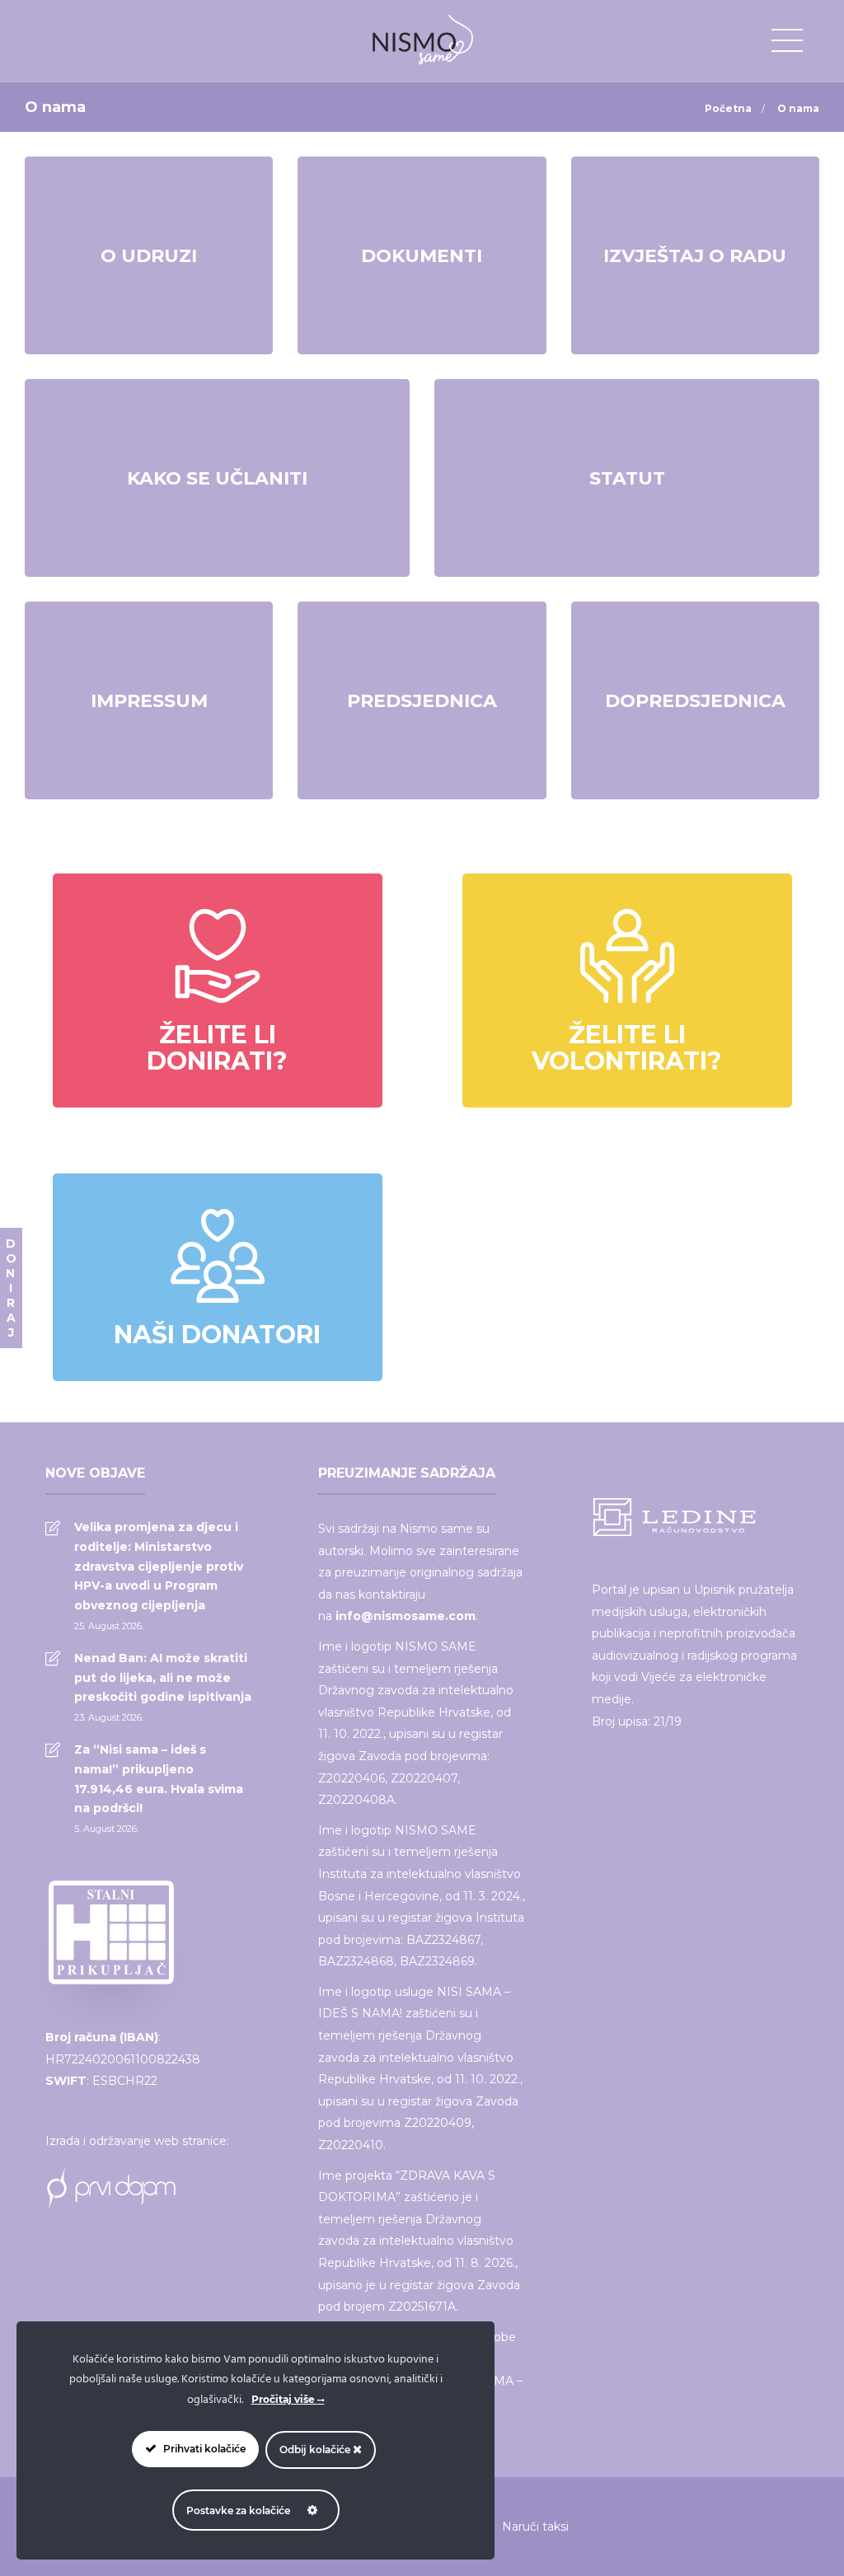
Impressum (149, 701)
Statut (627, 478)
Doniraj (11, 1288)
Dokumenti (422, 256)
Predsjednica (422, 701)
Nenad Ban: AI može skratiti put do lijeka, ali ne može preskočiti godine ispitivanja (163, 1678)
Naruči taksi (535, 2527)
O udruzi (149, 256)
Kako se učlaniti (217, 478)
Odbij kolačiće (316, 2450)
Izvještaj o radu (695, 256)
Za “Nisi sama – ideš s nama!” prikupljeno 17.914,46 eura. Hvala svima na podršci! (159, 1779)
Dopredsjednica (695, 701)
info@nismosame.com (406, 1616)
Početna (728, 108)
